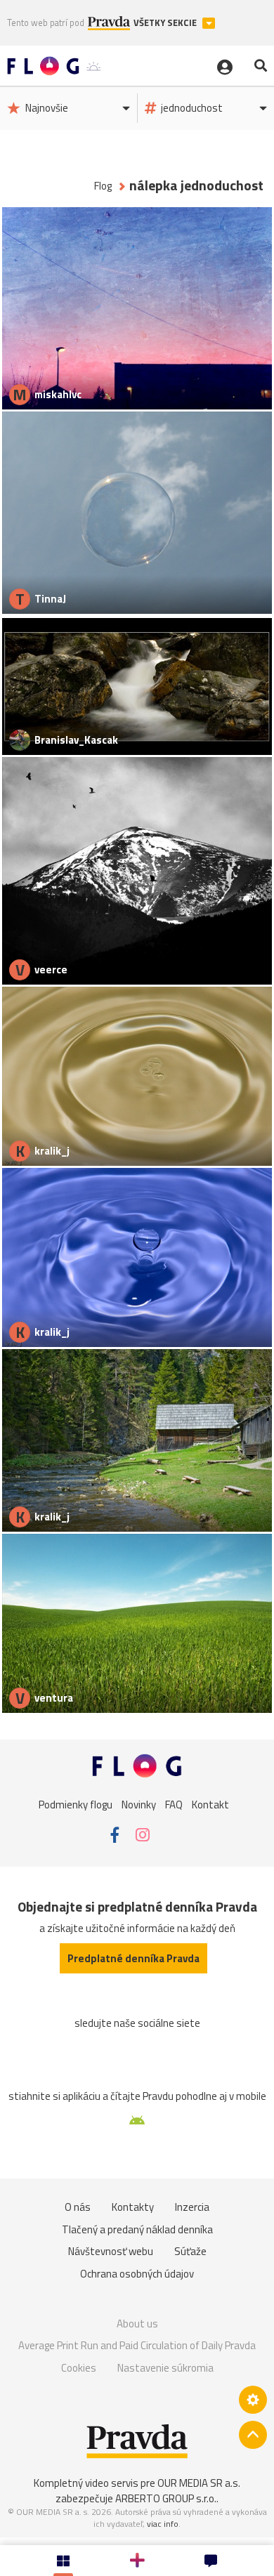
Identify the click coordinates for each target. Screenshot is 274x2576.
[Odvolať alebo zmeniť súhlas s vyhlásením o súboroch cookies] (253, 2400)
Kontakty (133, 2207)
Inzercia (192, 2207)
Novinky (139, 1805)
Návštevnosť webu (111, 2251)
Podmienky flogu (76, 1805)
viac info (163, 2524)
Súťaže (190, 2251)
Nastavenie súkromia (165, 2368)
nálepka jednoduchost (196, 186)
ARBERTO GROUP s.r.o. (166, 2498)
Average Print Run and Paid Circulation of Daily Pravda (137, 2345)
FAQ (174, 1805)
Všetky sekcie (166, 23)
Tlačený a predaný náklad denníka (137, 2229)
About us (137, 2324)
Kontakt (210, 1805)
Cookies (79, 2368)
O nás (78, 2207)
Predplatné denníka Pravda (133, 1958)
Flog (103, 186)
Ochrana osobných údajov (137, 2274)
